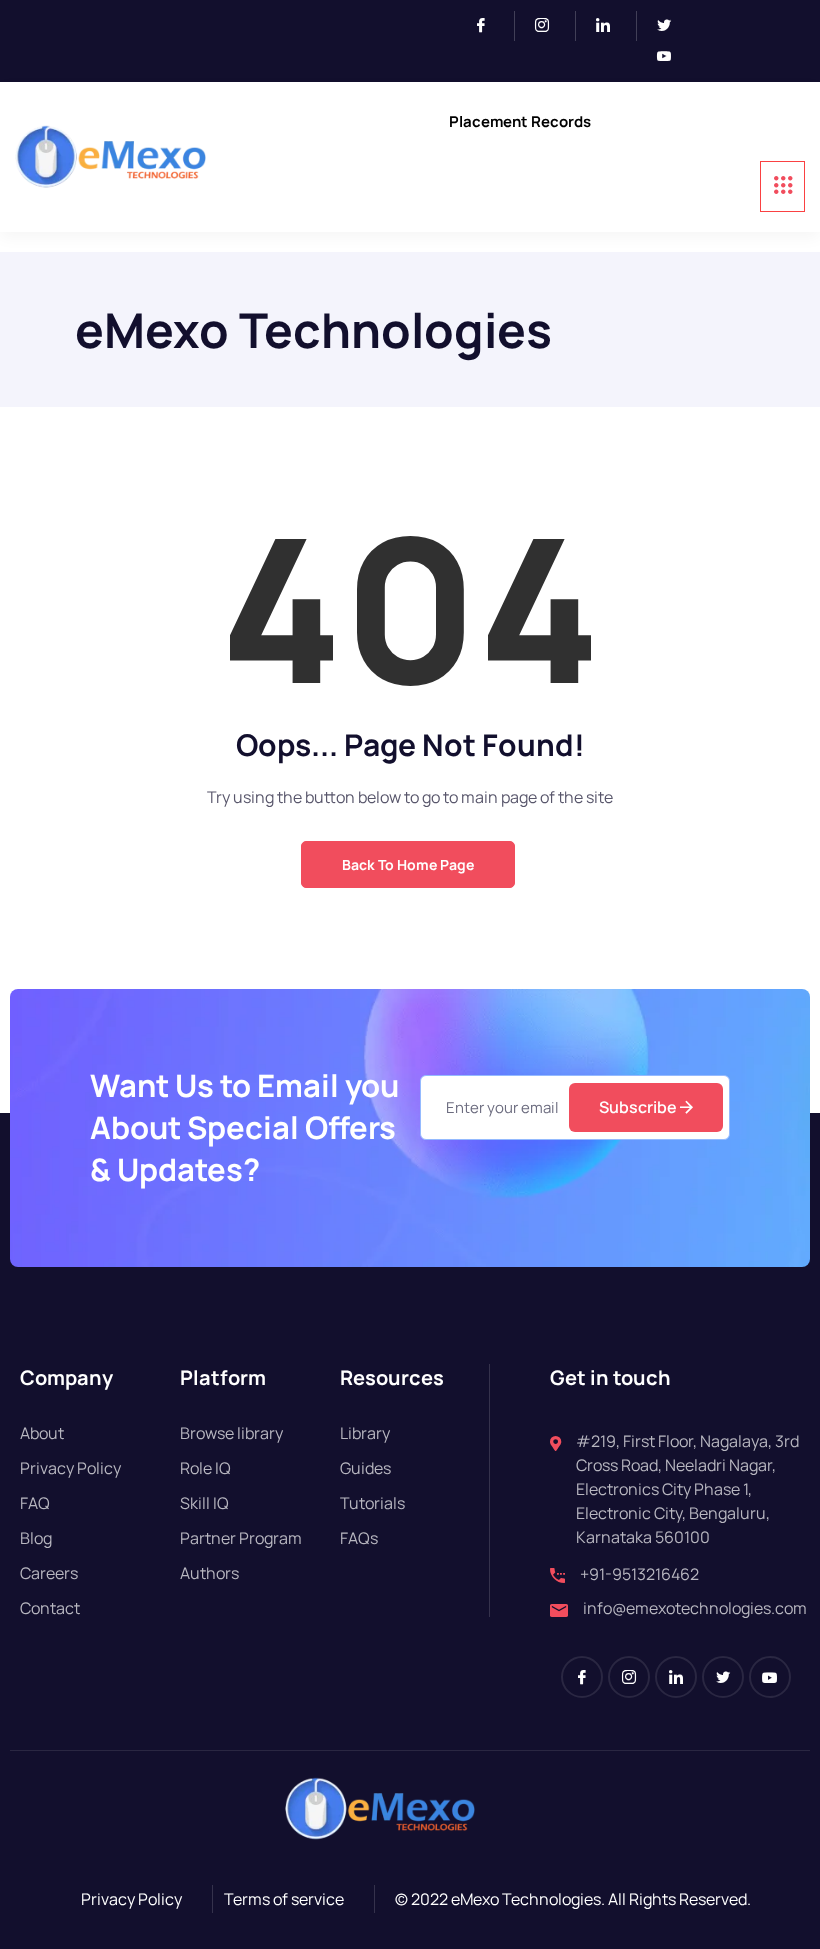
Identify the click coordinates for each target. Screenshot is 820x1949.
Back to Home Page (408, 864)
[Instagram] (550, 26)
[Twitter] (672, 26)
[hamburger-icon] (782, 186)
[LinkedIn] (611, 26)
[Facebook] (489, 26)
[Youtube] (672, 57)
